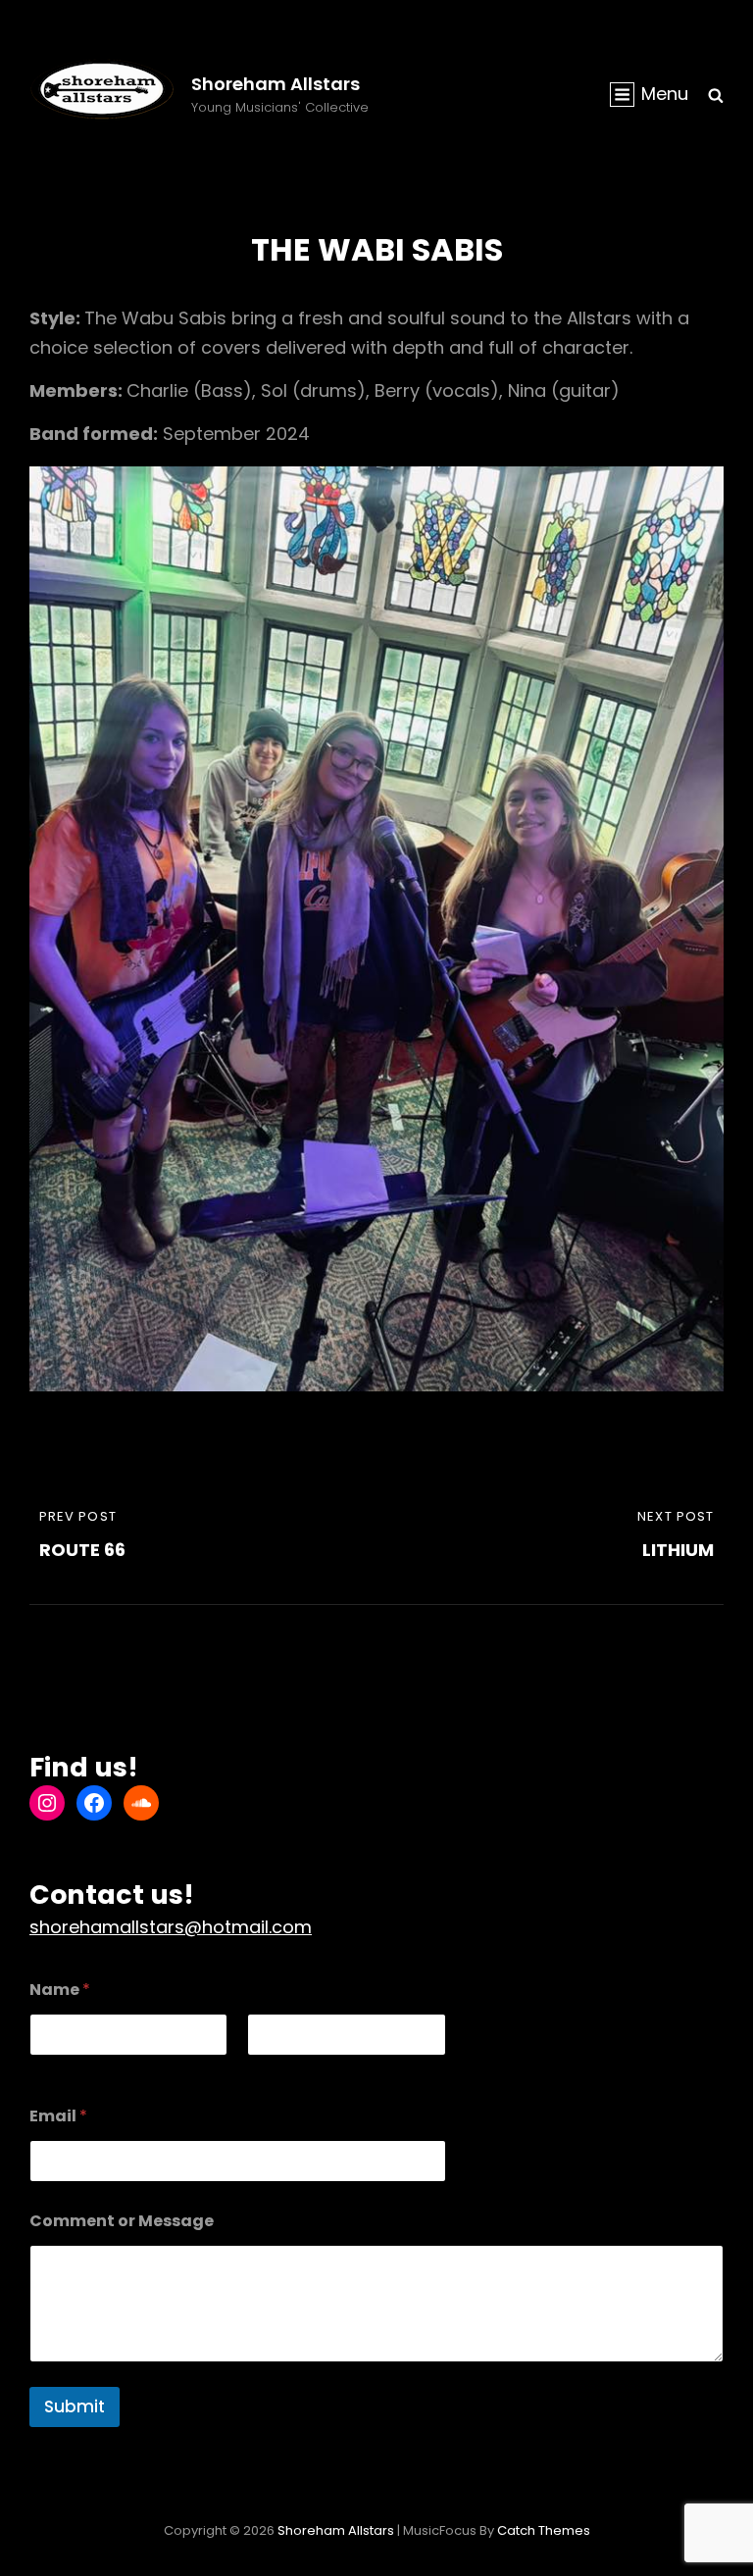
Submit (75, 2406)
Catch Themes (544, 2530)
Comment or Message (122, 2221)
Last (261, 2069)
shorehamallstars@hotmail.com (171, 1927)
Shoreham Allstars (276, 84)
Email (58, 2116)
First (43, 2069)
